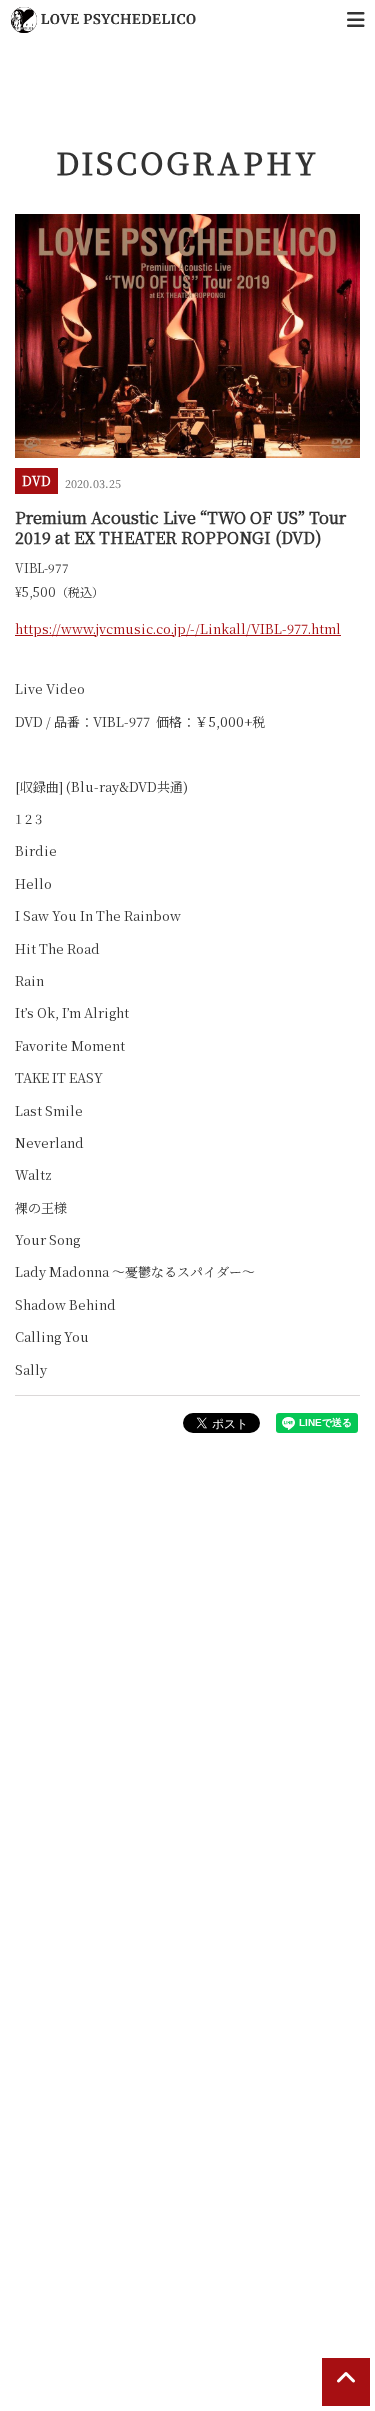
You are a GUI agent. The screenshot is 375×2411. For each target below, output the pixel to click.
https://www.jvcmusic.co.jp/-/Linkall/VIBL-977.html (178, 628)
